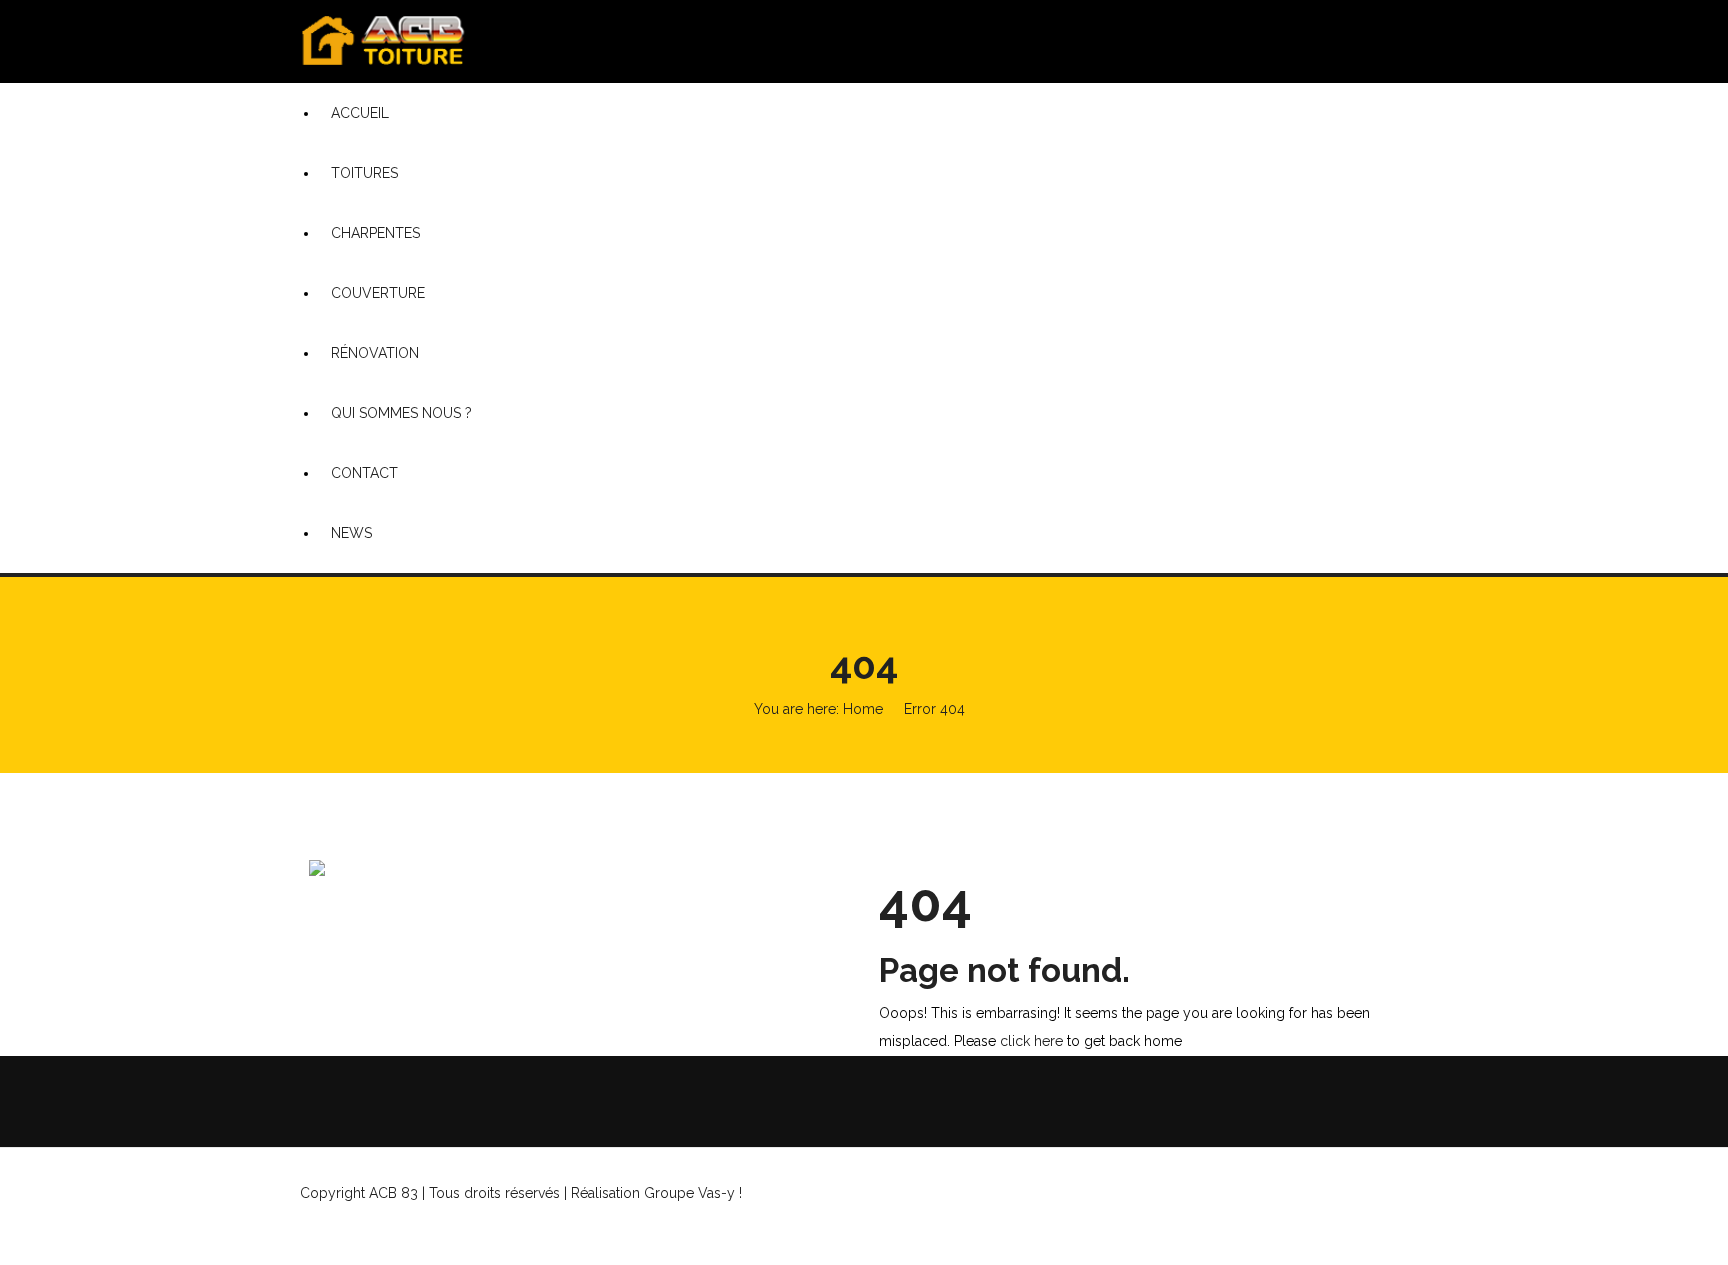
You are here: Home (818, 709)
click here (1031, 1041)
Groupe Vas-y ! (795, 1193)
